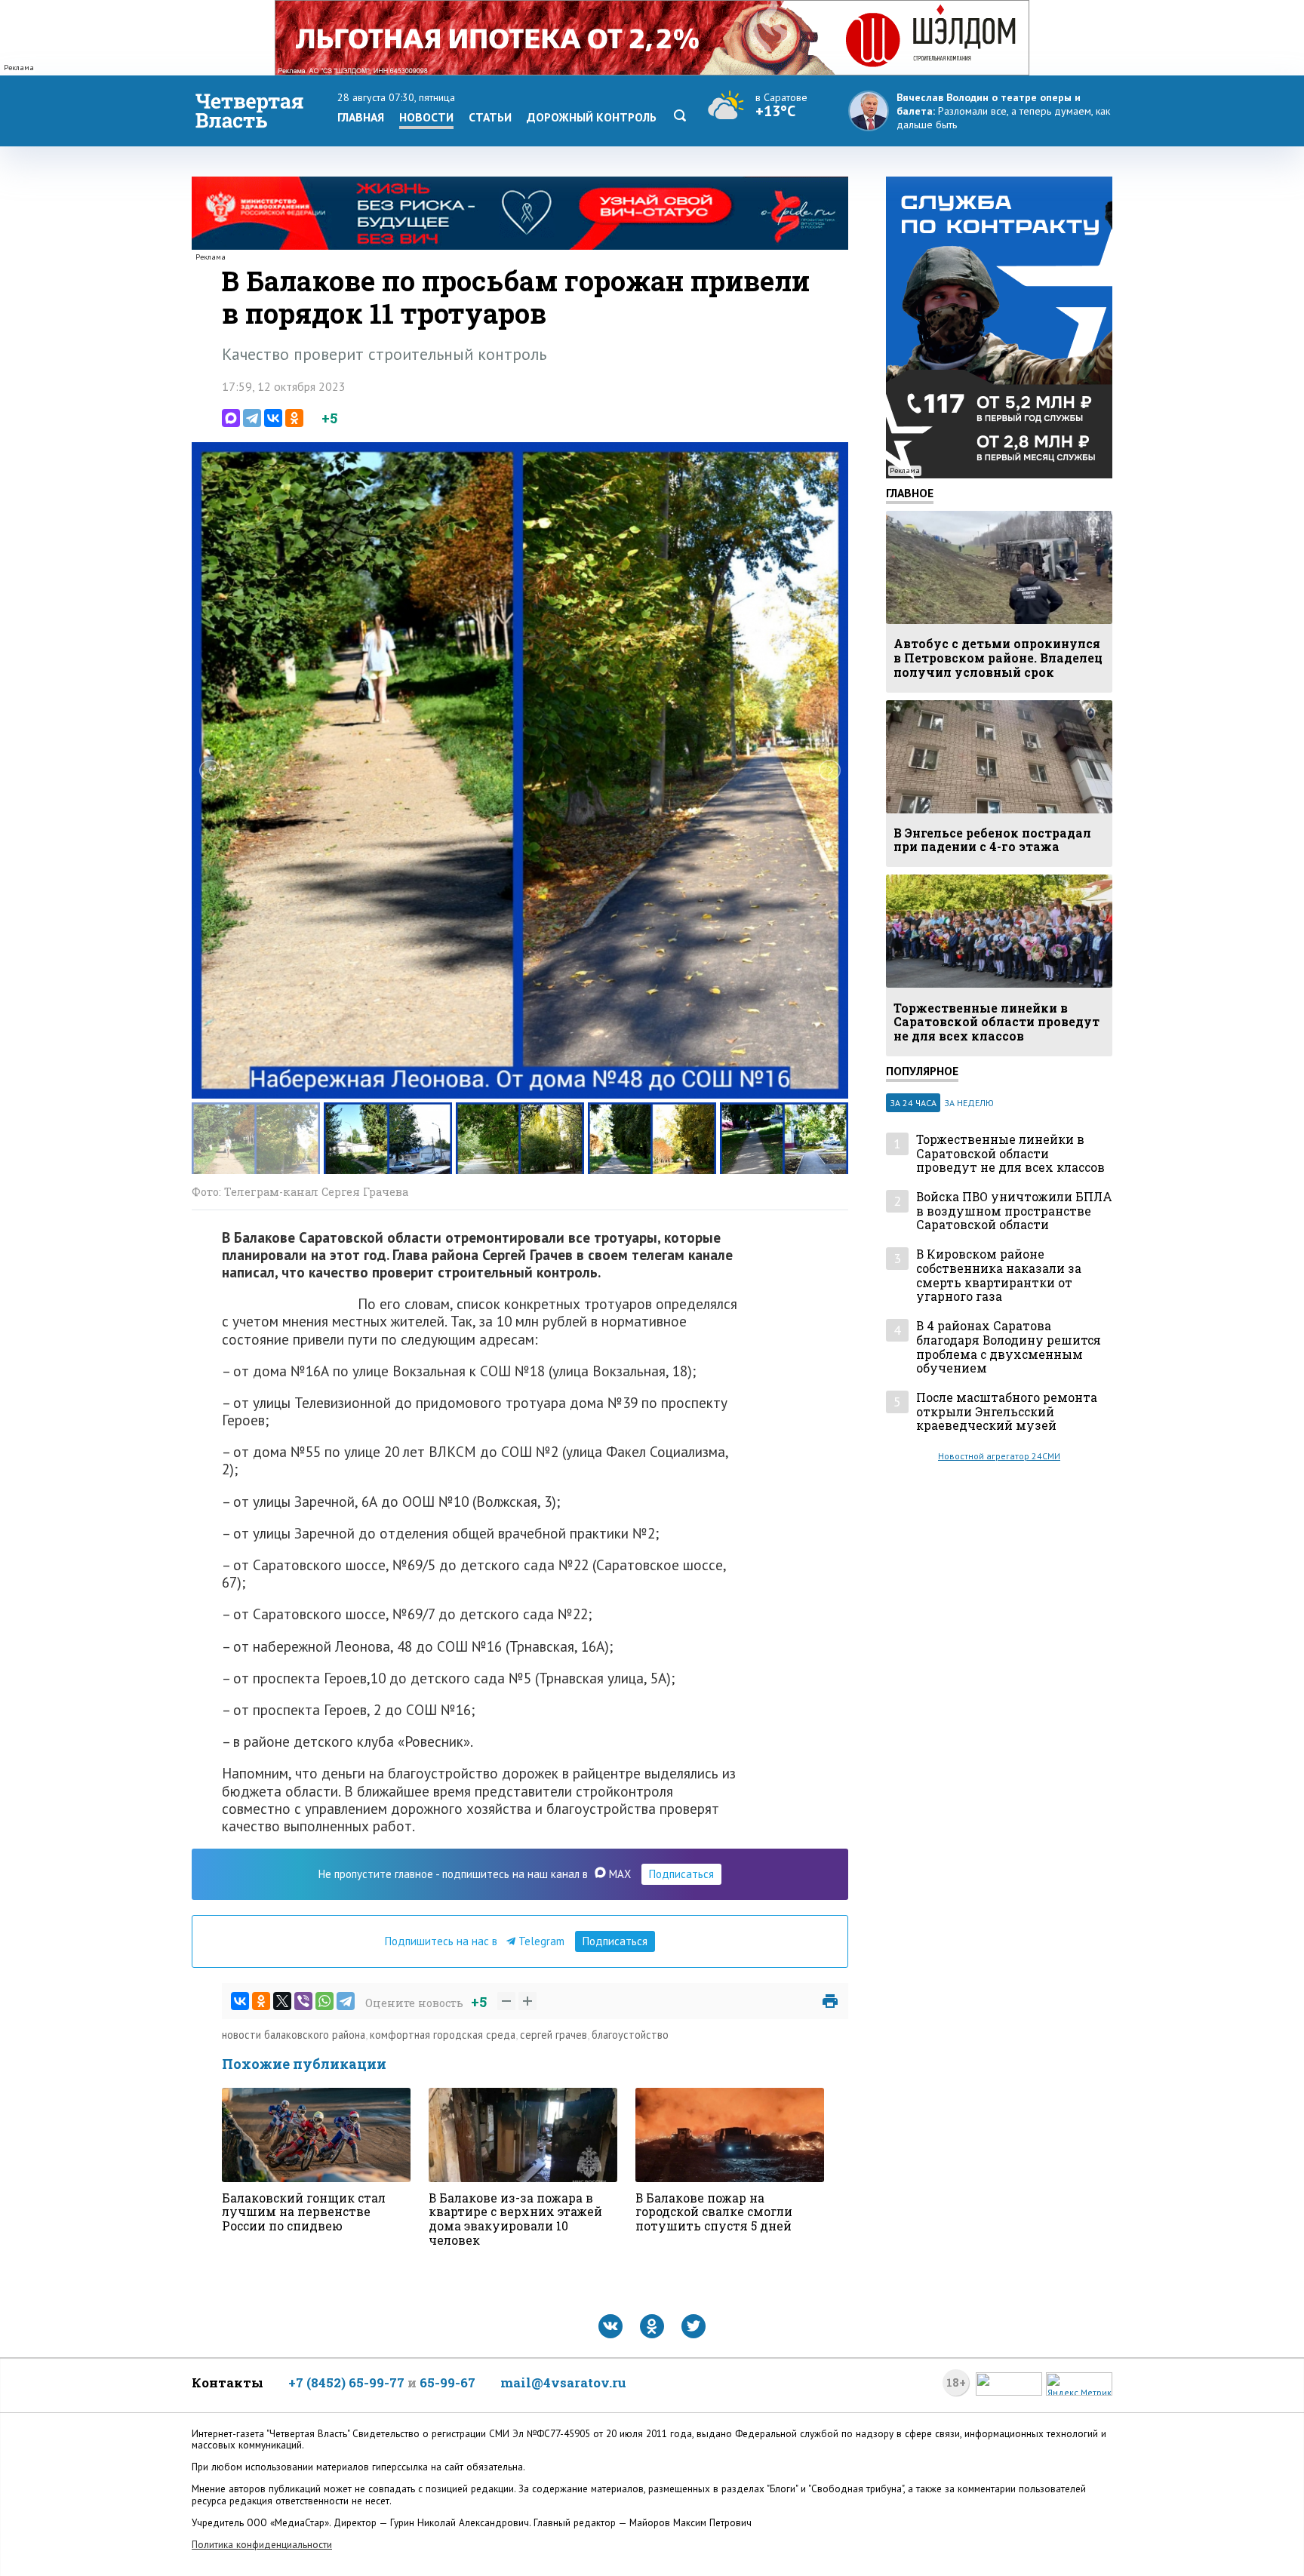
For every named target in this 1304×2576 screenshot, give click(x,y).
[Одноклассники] (294, 418)
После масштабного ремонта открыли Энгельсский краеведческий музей (1007, 1412)
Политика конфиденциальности (262, 2545)
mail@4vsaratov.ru (563, 2382)
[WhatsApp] (324, 2001)
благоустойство (630, 2035)
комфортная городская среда (443, 2035)
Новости (426, 117)
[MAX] (231, 418)
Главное (910, 493)
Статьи (490, 117)
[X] (282, 2001)
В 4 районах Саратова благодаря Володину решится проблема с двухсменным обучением (1009, 1347)
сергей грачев (554, 2035)
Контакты (228, 2382)
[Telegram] (252, 418)
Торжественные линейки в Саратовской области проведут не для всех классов (1010, 1154)
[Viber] (303, 2001)
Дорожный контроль (592, 117)
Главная (361, 117)
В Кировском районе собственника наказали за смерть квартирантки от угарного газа (999, 1276)
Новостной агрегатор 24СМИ (999, 1456)
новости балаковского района (294, 2035)
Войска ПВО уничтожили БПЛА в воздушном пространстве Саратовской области (1014, 1211)
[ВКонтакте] (273, 418)
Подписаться (681, 1874)
